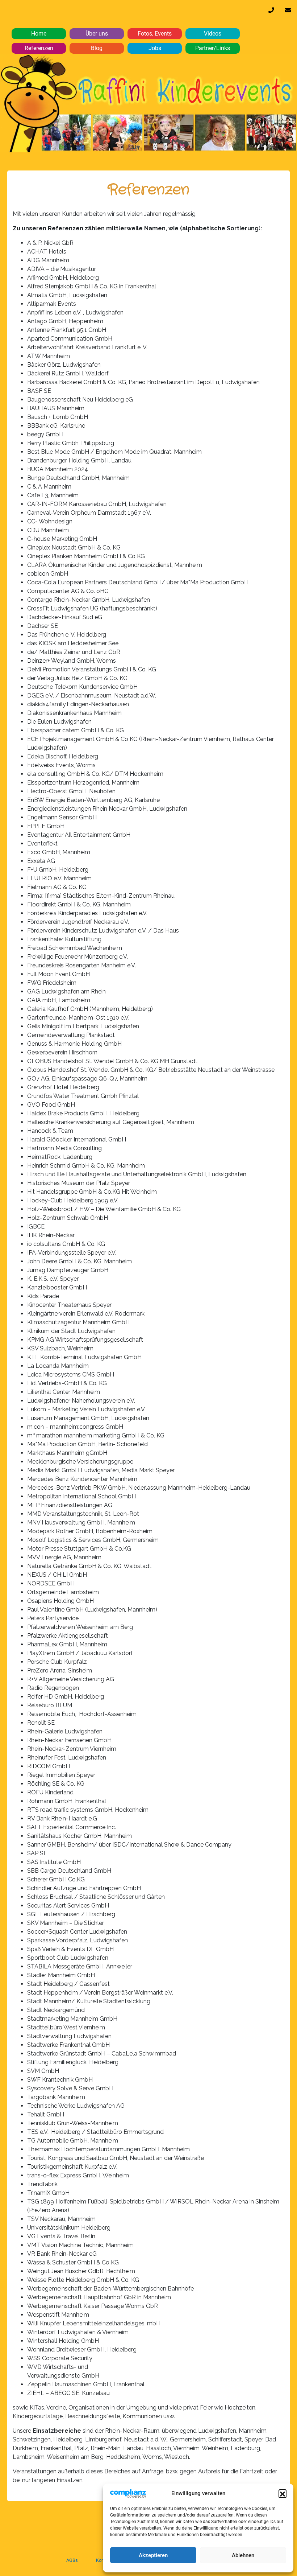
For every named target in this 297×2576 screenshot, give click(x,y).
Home (39, 34)
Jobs (155, 48)
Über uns (97, 34)
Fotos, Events (155, 34)
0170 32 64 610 (271, 12)
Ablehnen (243, 2555)
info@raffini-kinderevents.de (288, 12)
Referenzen (39, 48)
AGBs (72, 2560)
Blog (97, 48)
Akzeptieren (153, 2555)
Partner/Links (213, 48)
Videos (213, 34)
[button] (283, 2493)
